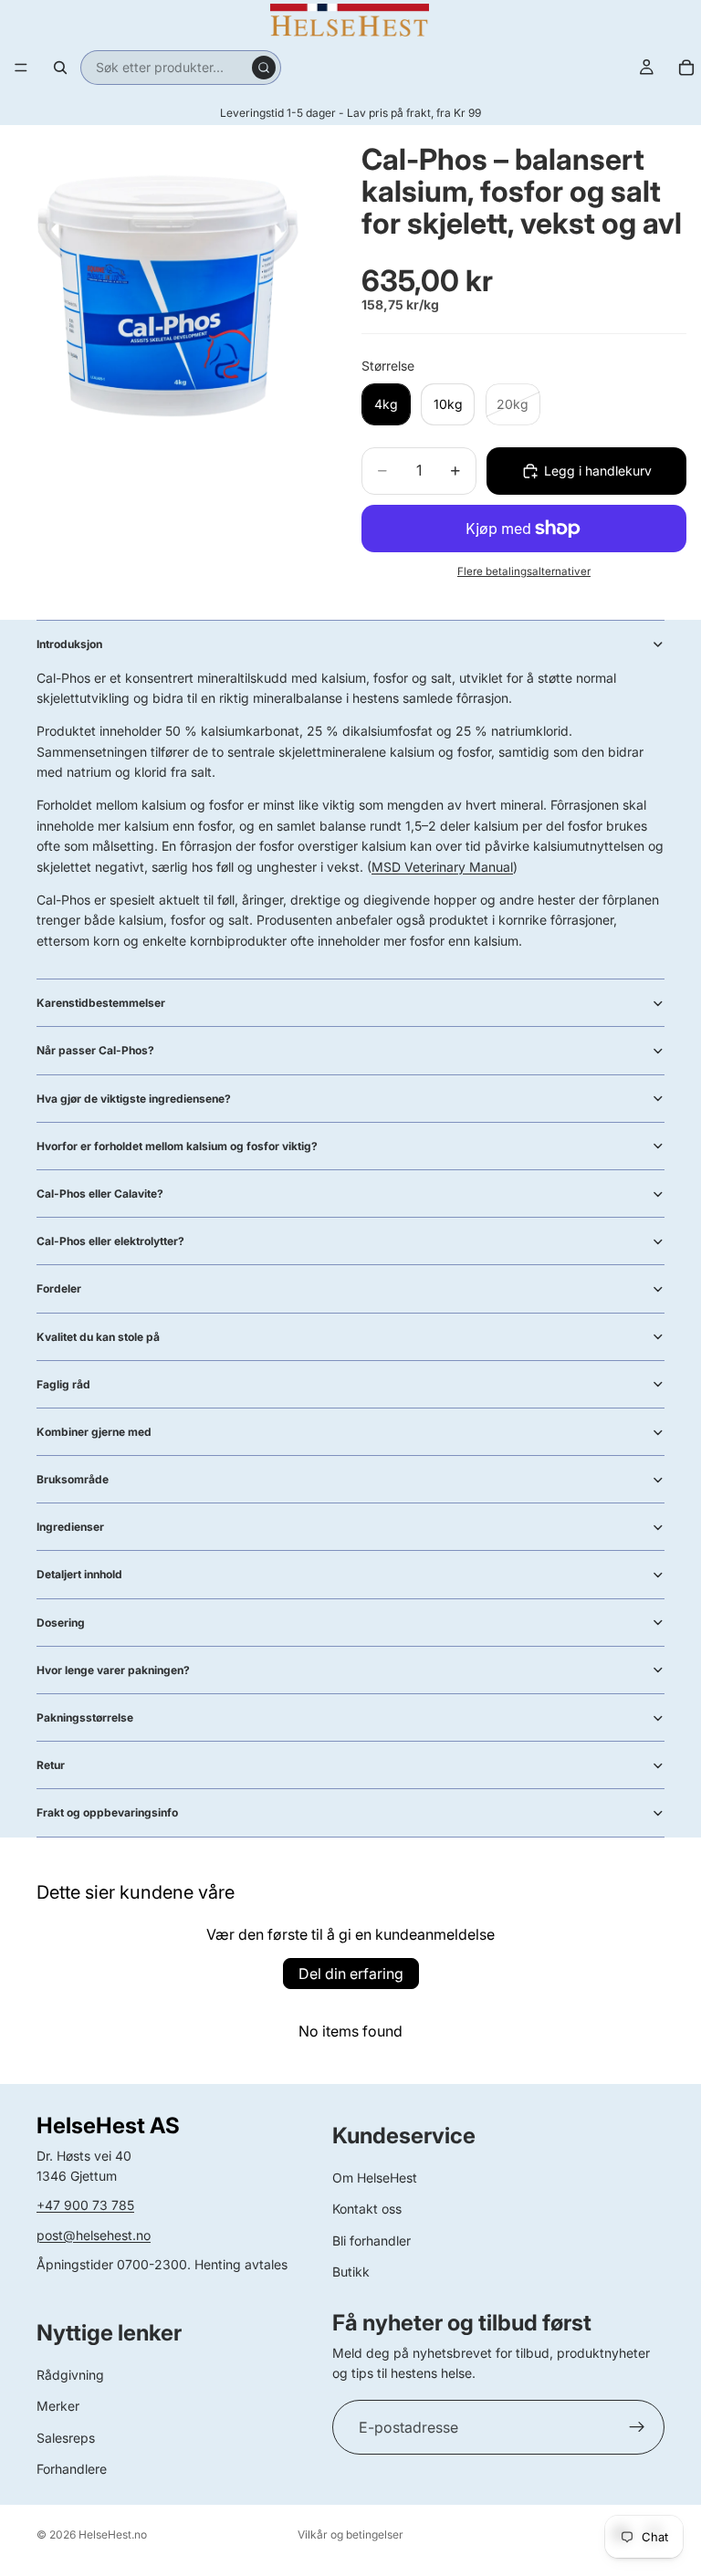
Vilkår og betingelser (350, 2534)
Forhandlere (72, 2469)
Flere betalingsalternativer (524, 571)
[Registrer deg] (637, 2427)
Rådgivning (70, 2375)
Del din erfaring (351, 1974)
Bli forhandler (371, 2241)
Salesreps (66, 2438)
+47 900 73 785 (85, 2205)
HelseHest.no (113, 2534)
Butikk (351, 2272)
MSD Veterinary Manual (442, 867)
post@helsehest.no (94, 2235)
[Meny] (21, 68)
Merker (58, 2406)
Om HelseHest (375, 2178)
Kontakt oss (367, 2209)
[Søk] (60, 68)
